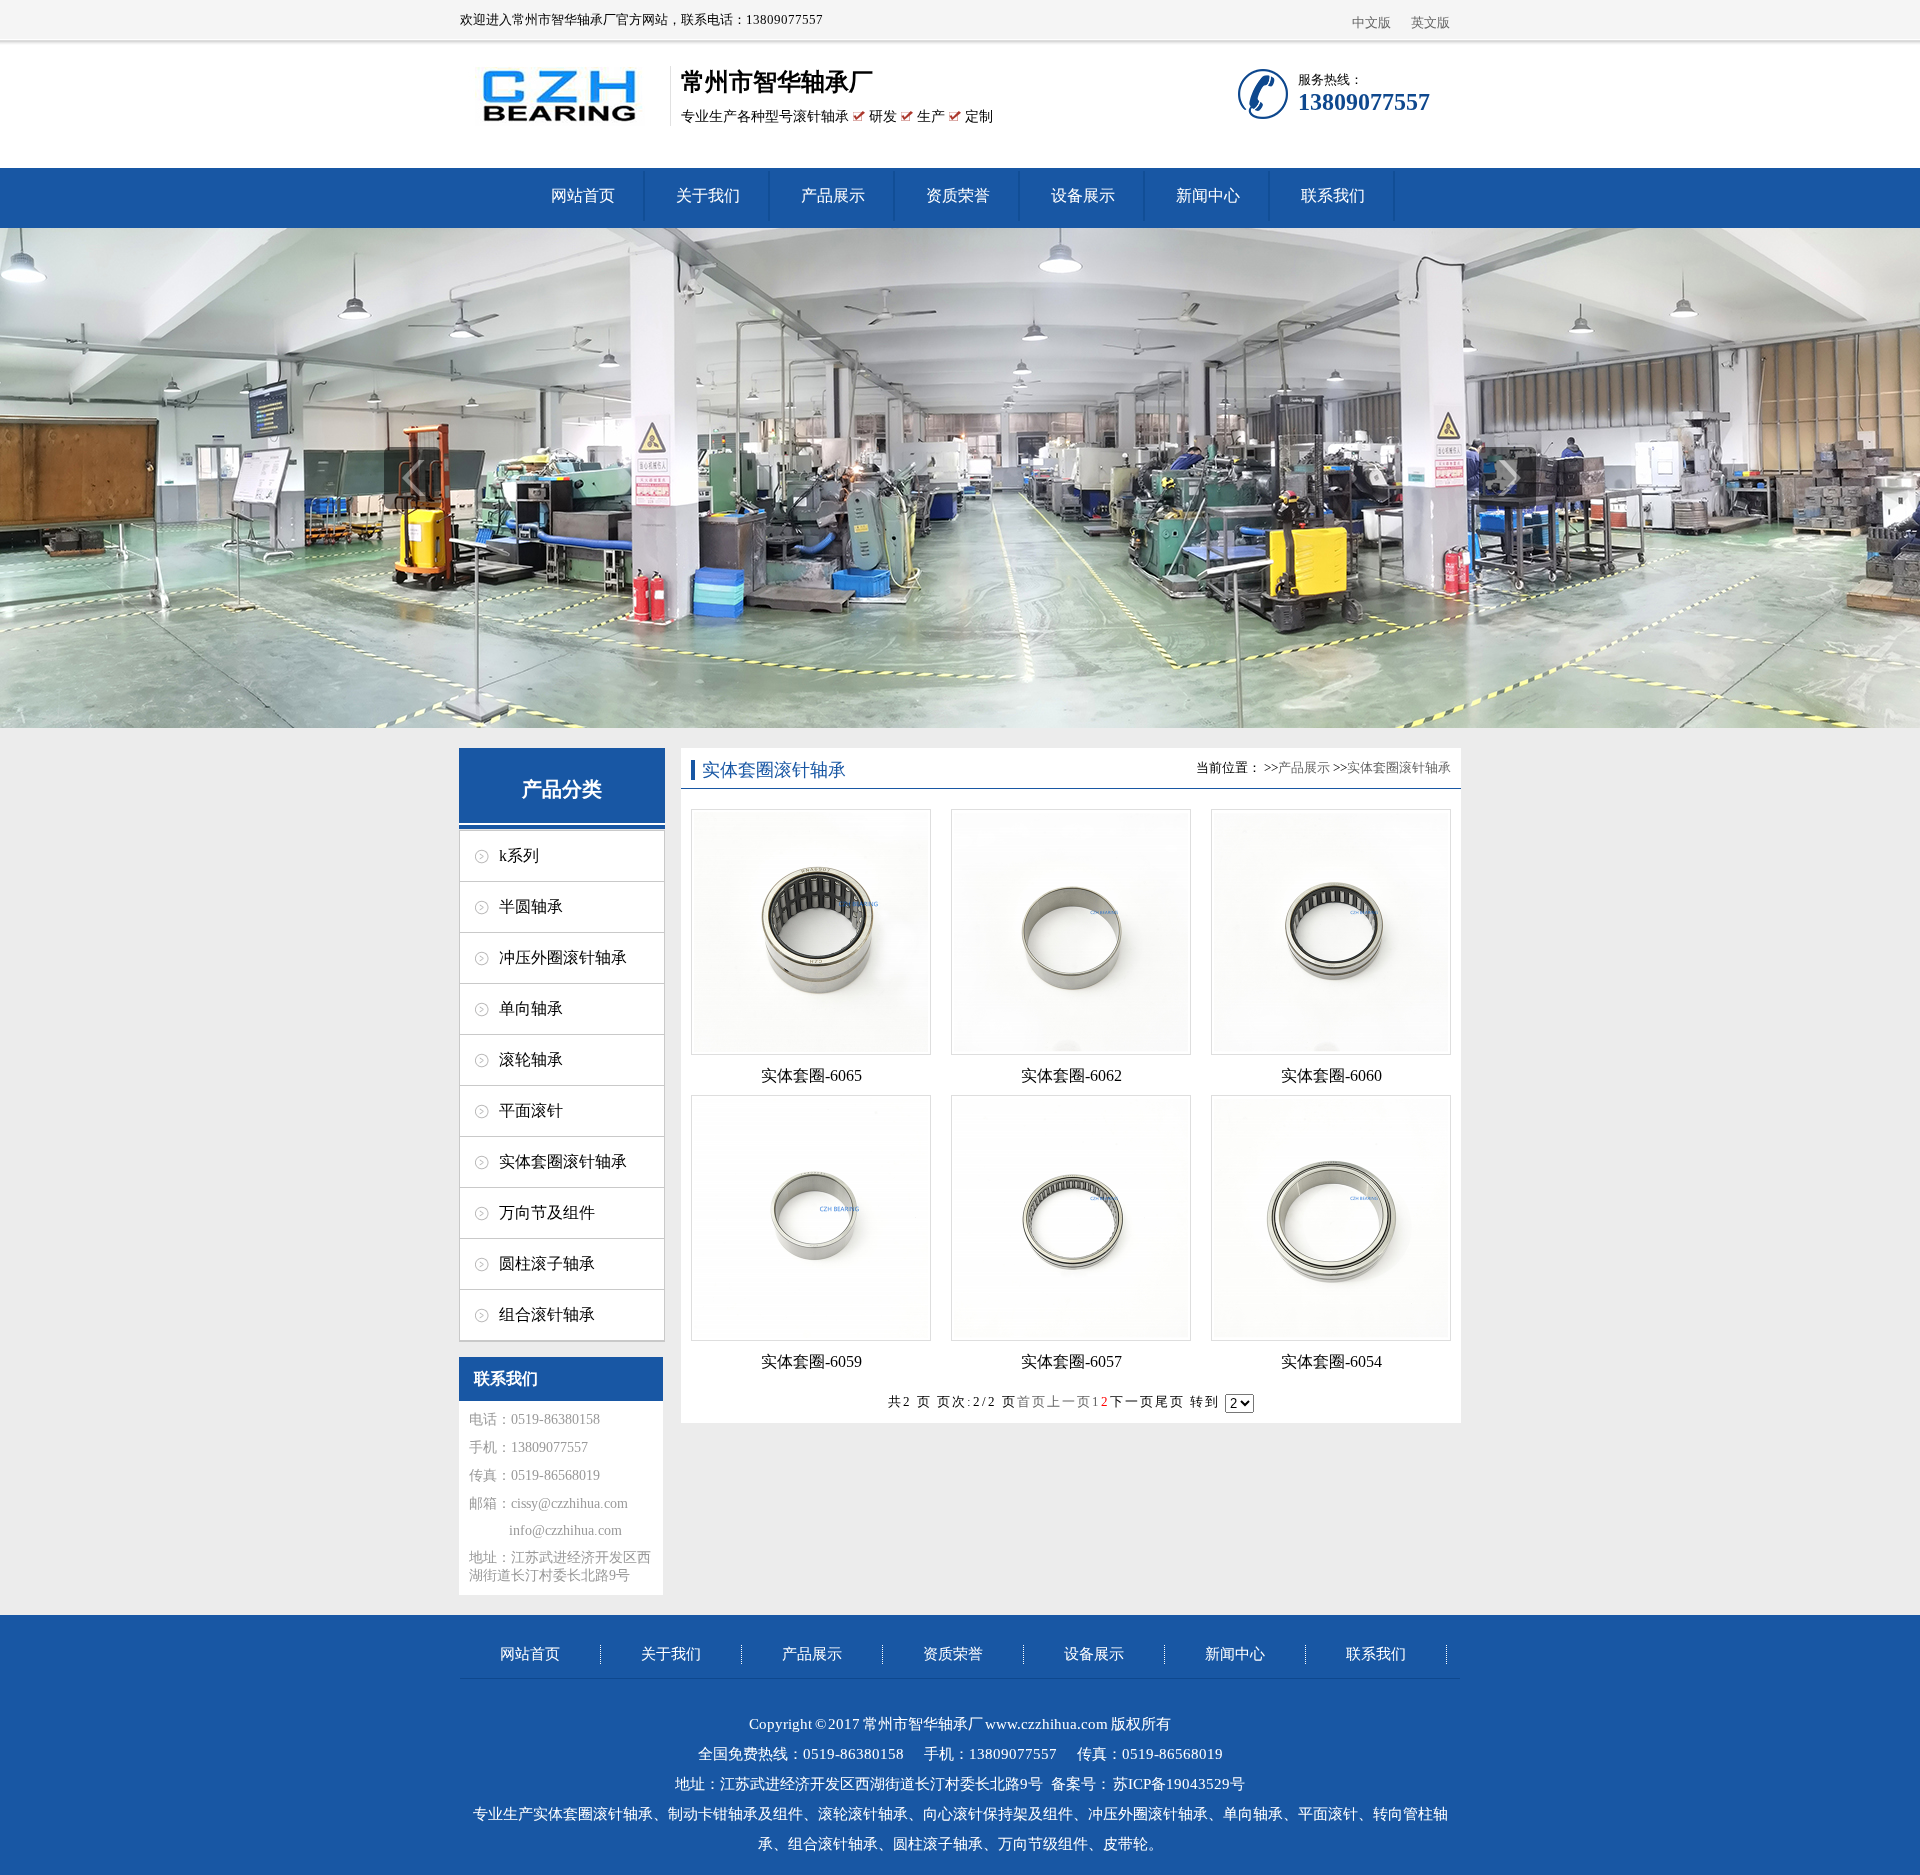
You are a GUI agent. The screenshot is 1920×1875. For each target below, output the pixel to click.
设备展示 (1083, 195)
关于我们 (708, 195)
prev (412, 478)
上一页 (1069, 1401)
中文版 (1371, 22)
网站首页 (583, 195)
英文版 (1430, 22)
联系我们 (1333, 195)
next (1507, 478)
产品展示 (833, 195)
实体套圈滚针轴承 (1399, 767)
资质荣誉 (958, 195)
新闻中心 (1208, 195)
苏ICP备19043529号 (1178, 1784)
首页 (1032, 1401)
